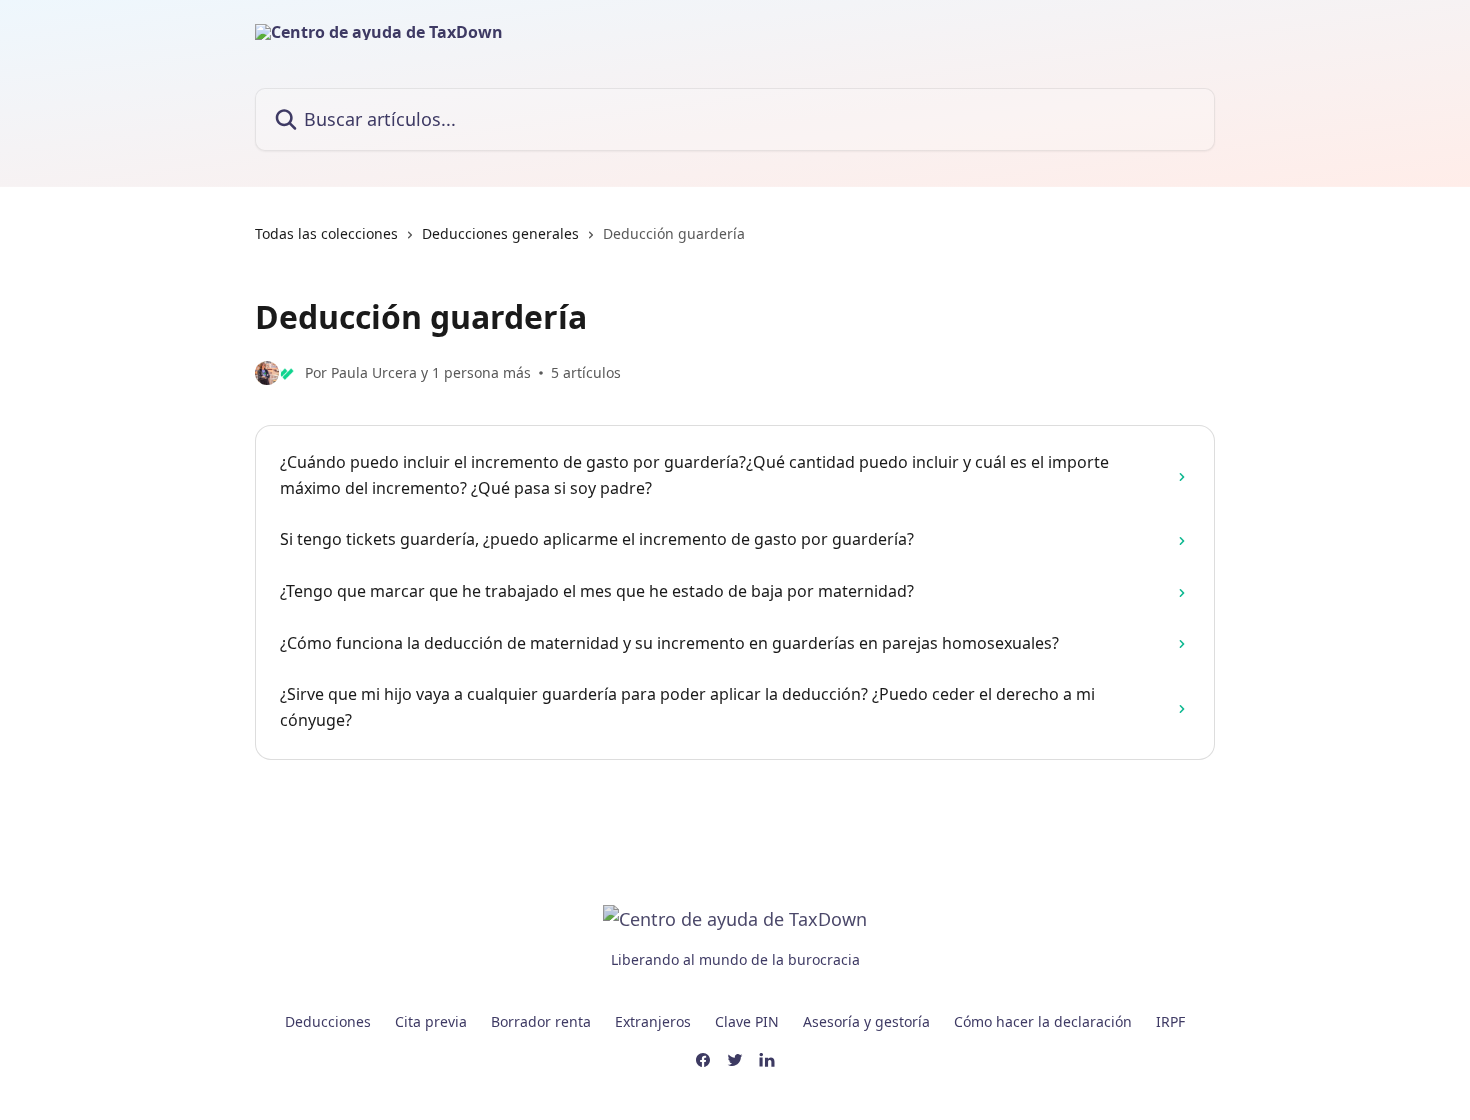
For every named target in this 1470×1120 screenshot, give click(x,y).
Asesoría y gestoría (866, 1021)
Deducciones (328, 1021)
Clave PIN (747, 1021)
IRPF (1170, 1021)
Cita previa (431, 1021)
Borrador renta (541, 1021)
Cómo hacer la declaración (1043, 1021)
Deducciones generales (500, 233)
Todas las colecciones (326, 233)
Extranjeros (653, 1021)
